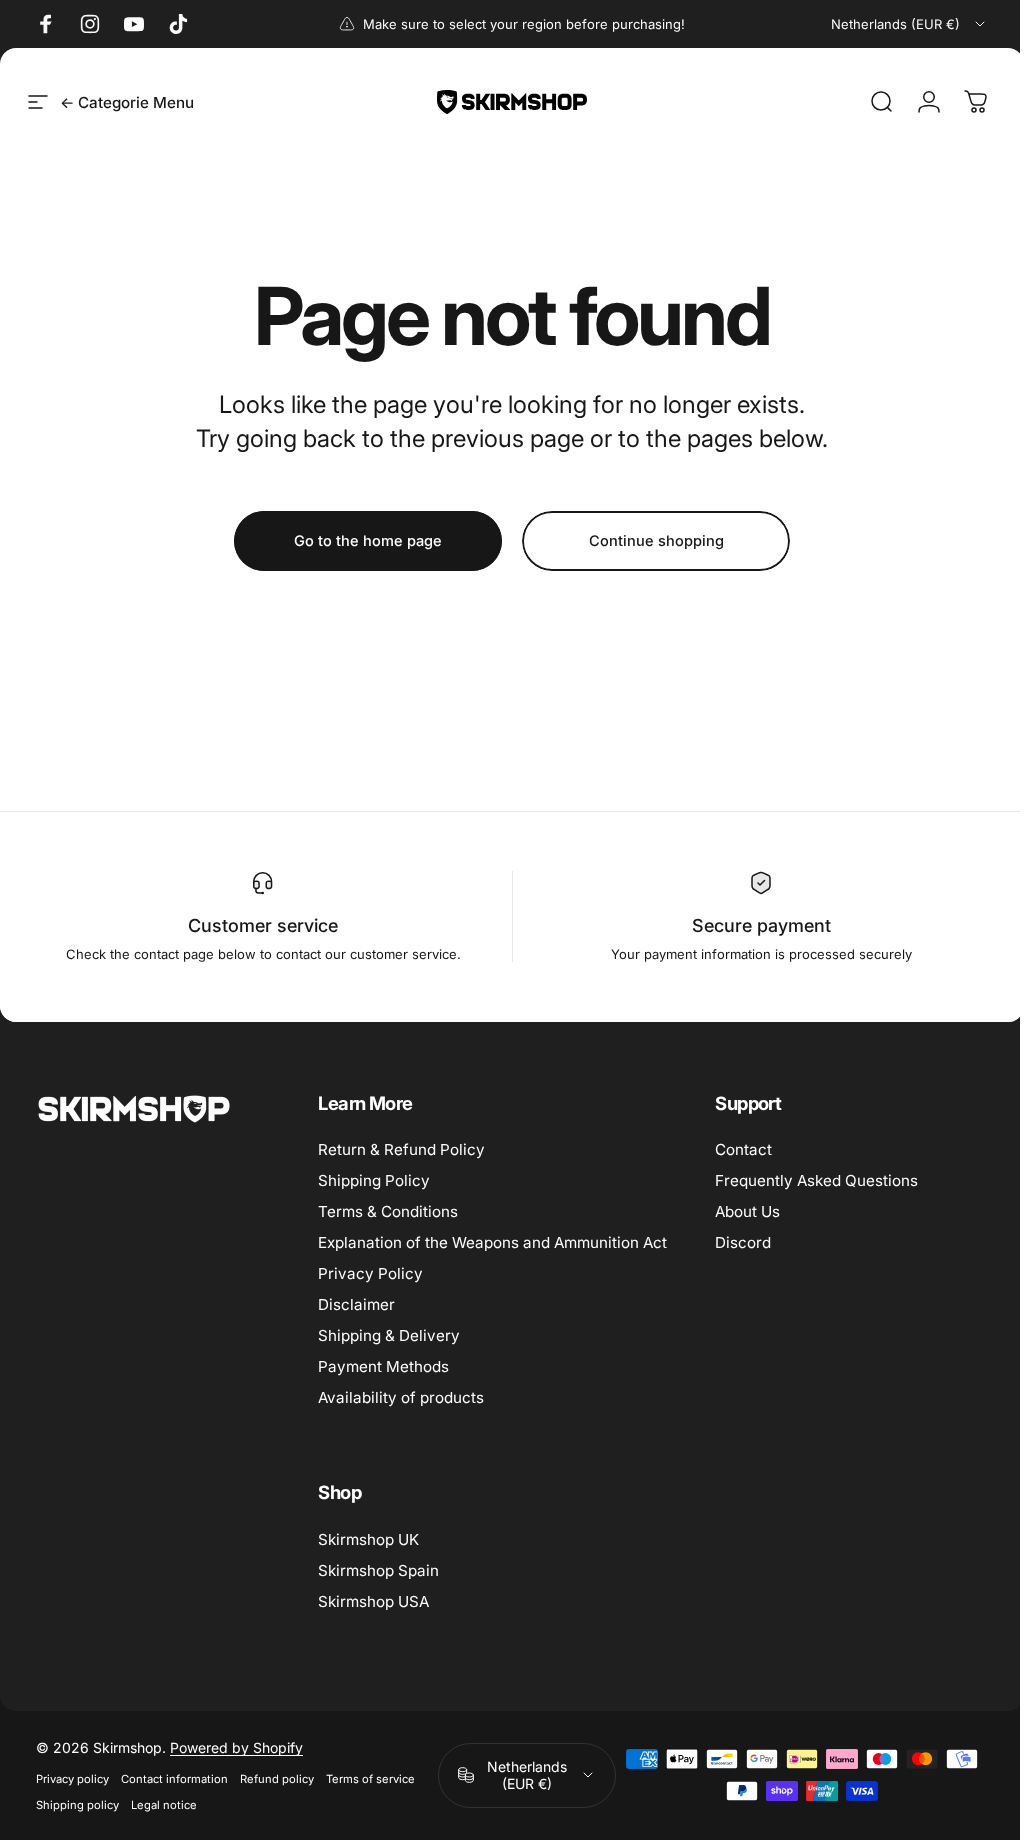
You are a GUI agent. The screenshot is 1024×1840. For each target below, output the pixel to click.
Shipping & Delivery (389, 1335)
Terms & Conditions (388, 1211)
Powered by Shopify (236, 1747)
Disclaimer (356, 1304)
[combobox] (909, 24)
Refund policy (277, 1779)
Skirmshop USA (373, 1601)
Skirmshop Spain (378, 1570)
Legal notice (164, 1805)
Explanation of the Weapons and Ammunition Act (492, 1242)
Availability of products (401, 1397)
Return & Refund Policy (401, 1149)
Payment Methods (383, 1366)
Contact (743, 1149)
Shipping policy (77, 1805)
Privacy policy (72, 1779)
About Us (747, 1211)
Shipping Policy (374, 1180)
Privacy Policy (370, 1273)
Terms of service (370, 1779)
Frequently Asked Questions (816, 1180)
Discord (743, 1242)
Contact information (174, 1779)
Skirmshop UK (368, 1539)
